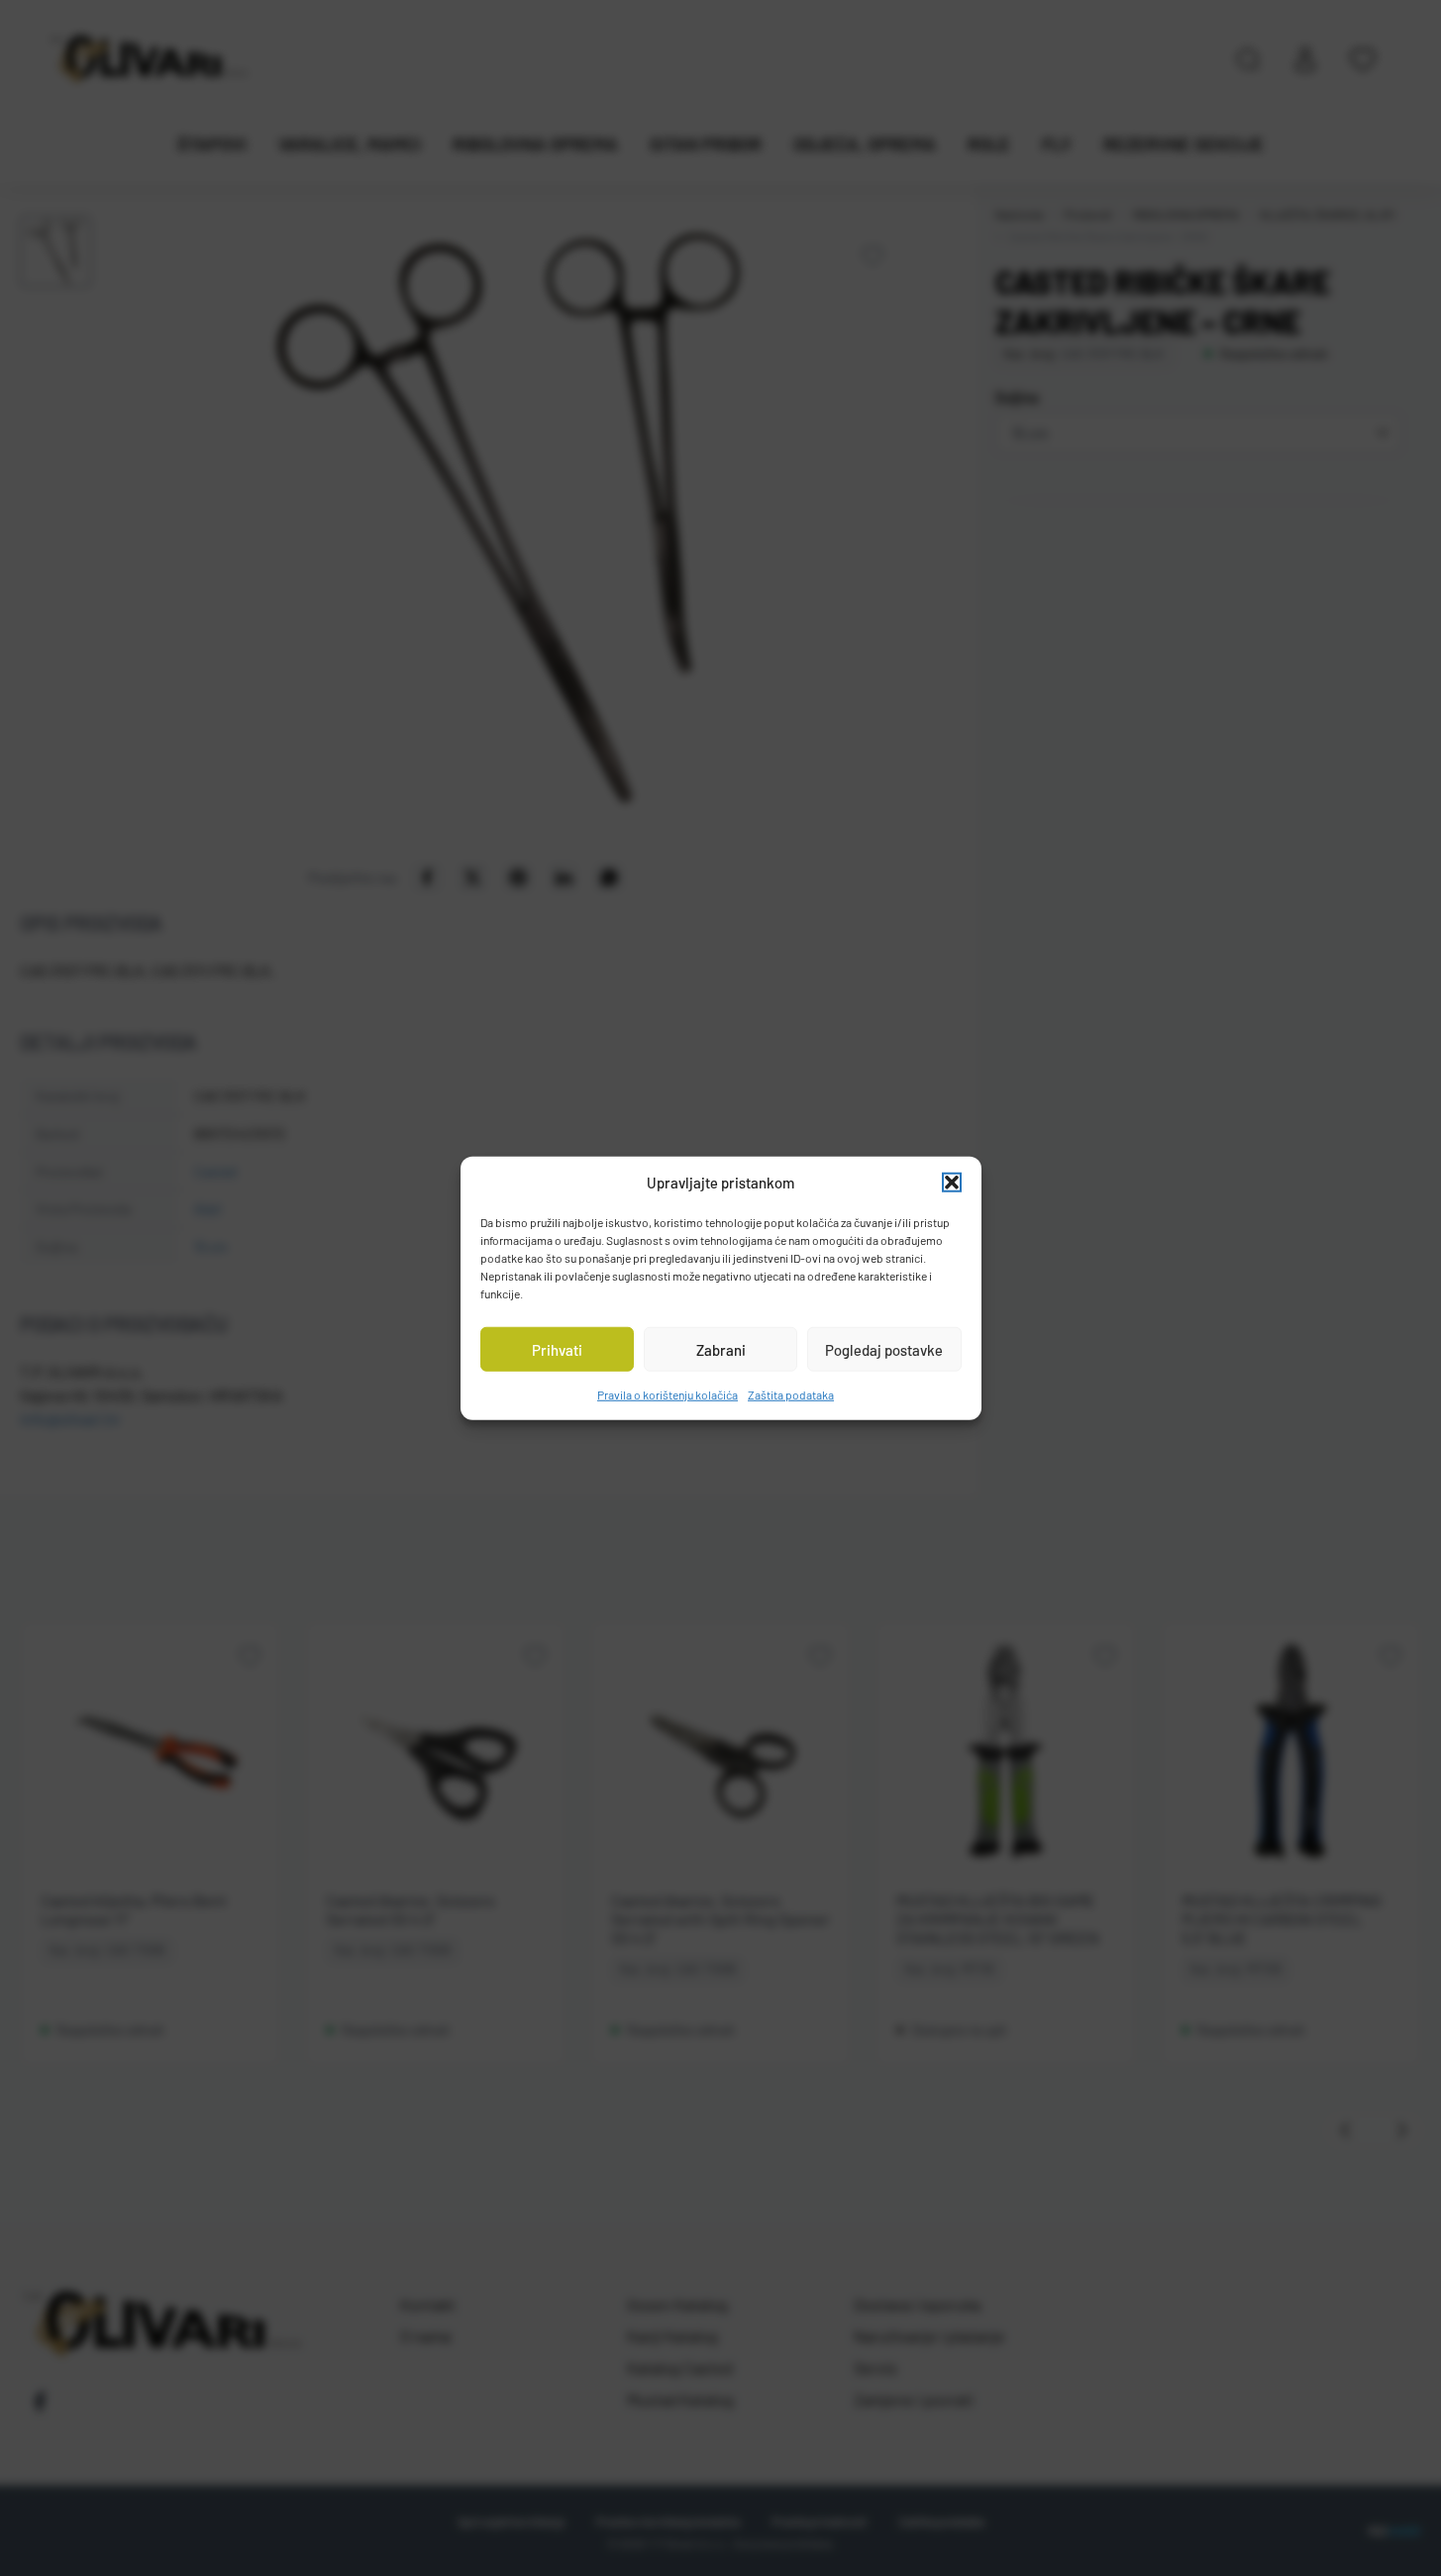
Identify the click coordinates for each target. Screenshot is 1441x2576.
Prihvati (557, 1349)
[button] (952, 1183)
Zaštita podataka (791, 1394)
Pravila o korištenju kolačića (668, 1394)
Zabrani (721, 1349)
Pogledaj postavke (884, 1349)
